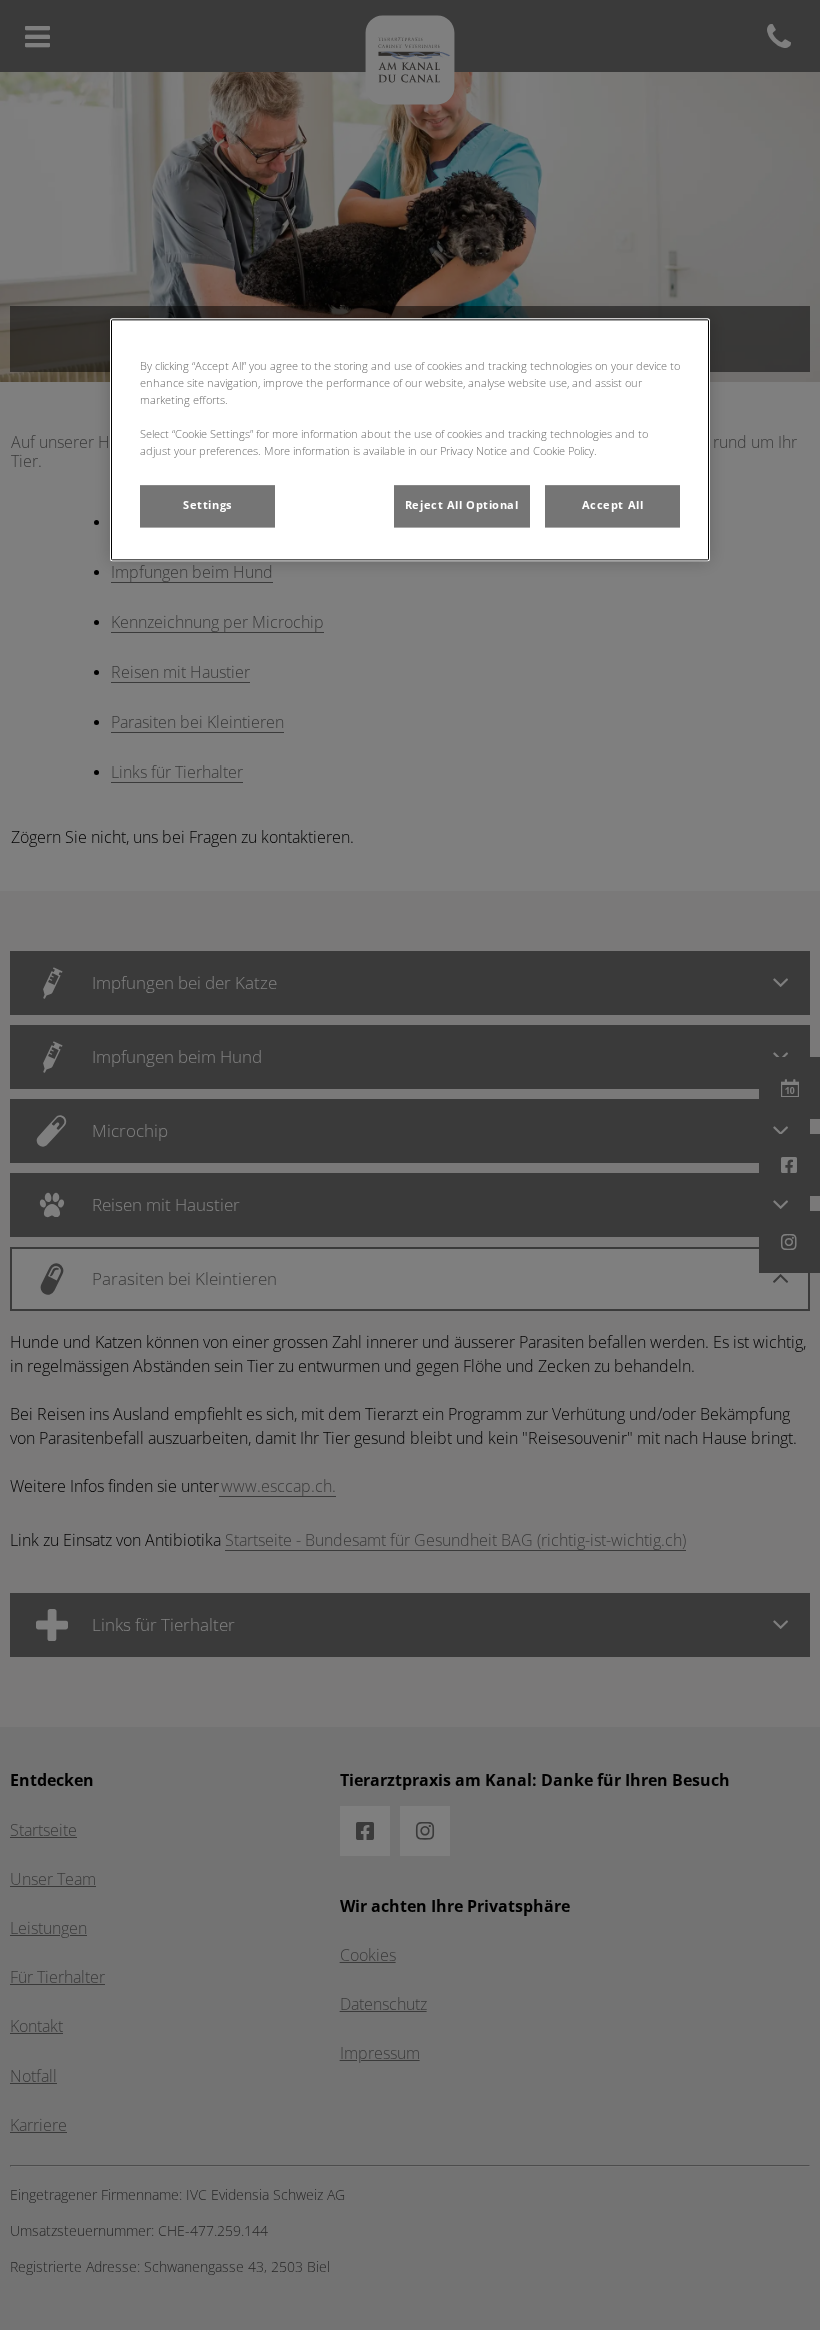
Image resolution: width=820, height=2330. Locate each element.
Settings (207, 505)
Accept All (613, 505)
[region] (410, 439)
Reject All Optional (462, 505)
